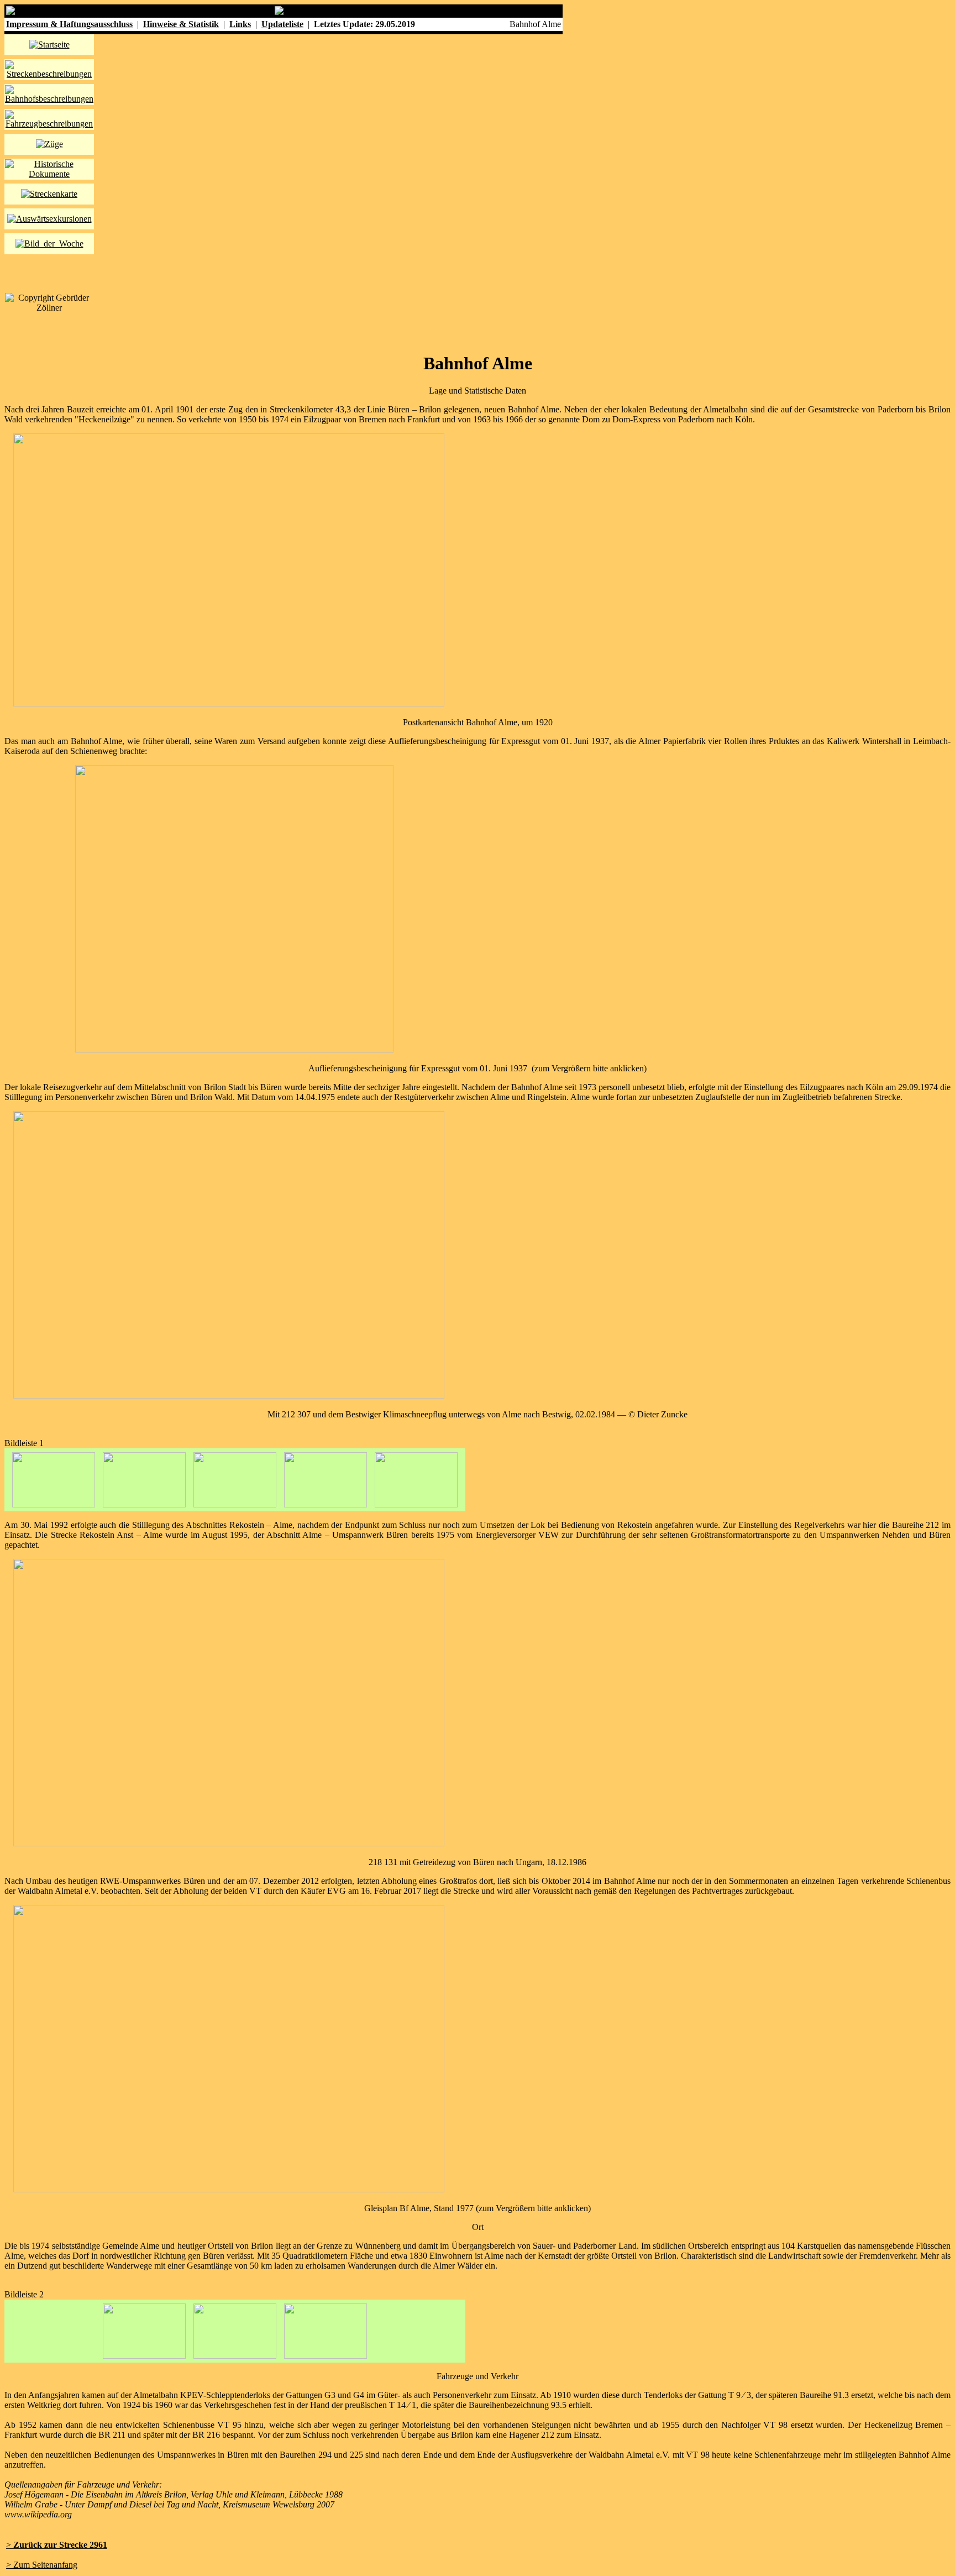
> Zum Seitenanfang (42, 2565)
